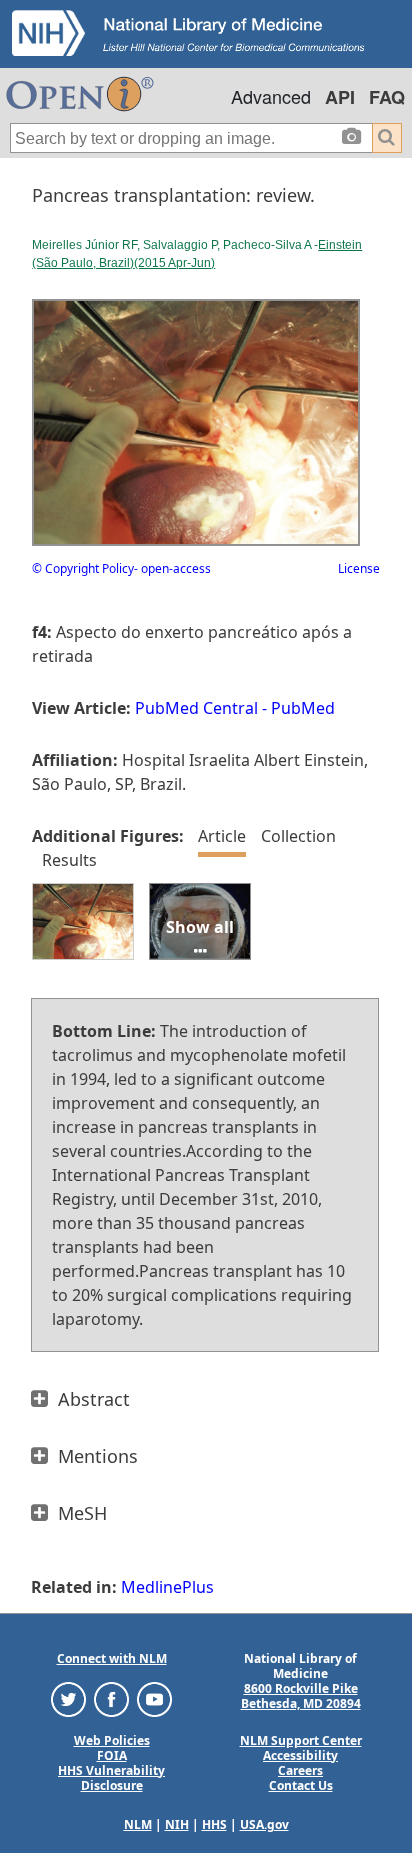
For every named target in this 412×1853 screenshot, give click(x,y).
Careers (300, 1770)
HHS (214, 1824)
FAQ (387, 97)
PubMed (303, 708)
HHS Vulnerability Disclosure (111, 1778)
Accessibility (300, 1755)
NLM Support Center (301, 1740)
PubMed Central (196, 708)
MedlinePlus (167, 1587)
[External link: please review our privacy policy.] (68, 1697)
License (359, 568)
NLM (138, 1824)
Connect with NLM (112, 1658)
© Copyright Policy (83, 568)
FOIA (112, 1755)
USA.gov (264, 1824)
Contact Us (301, 1785)
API (340, 97)
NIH (177, 1824)
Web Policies (112, 1740)
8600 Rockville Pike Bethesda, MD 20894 (301, 1696)
